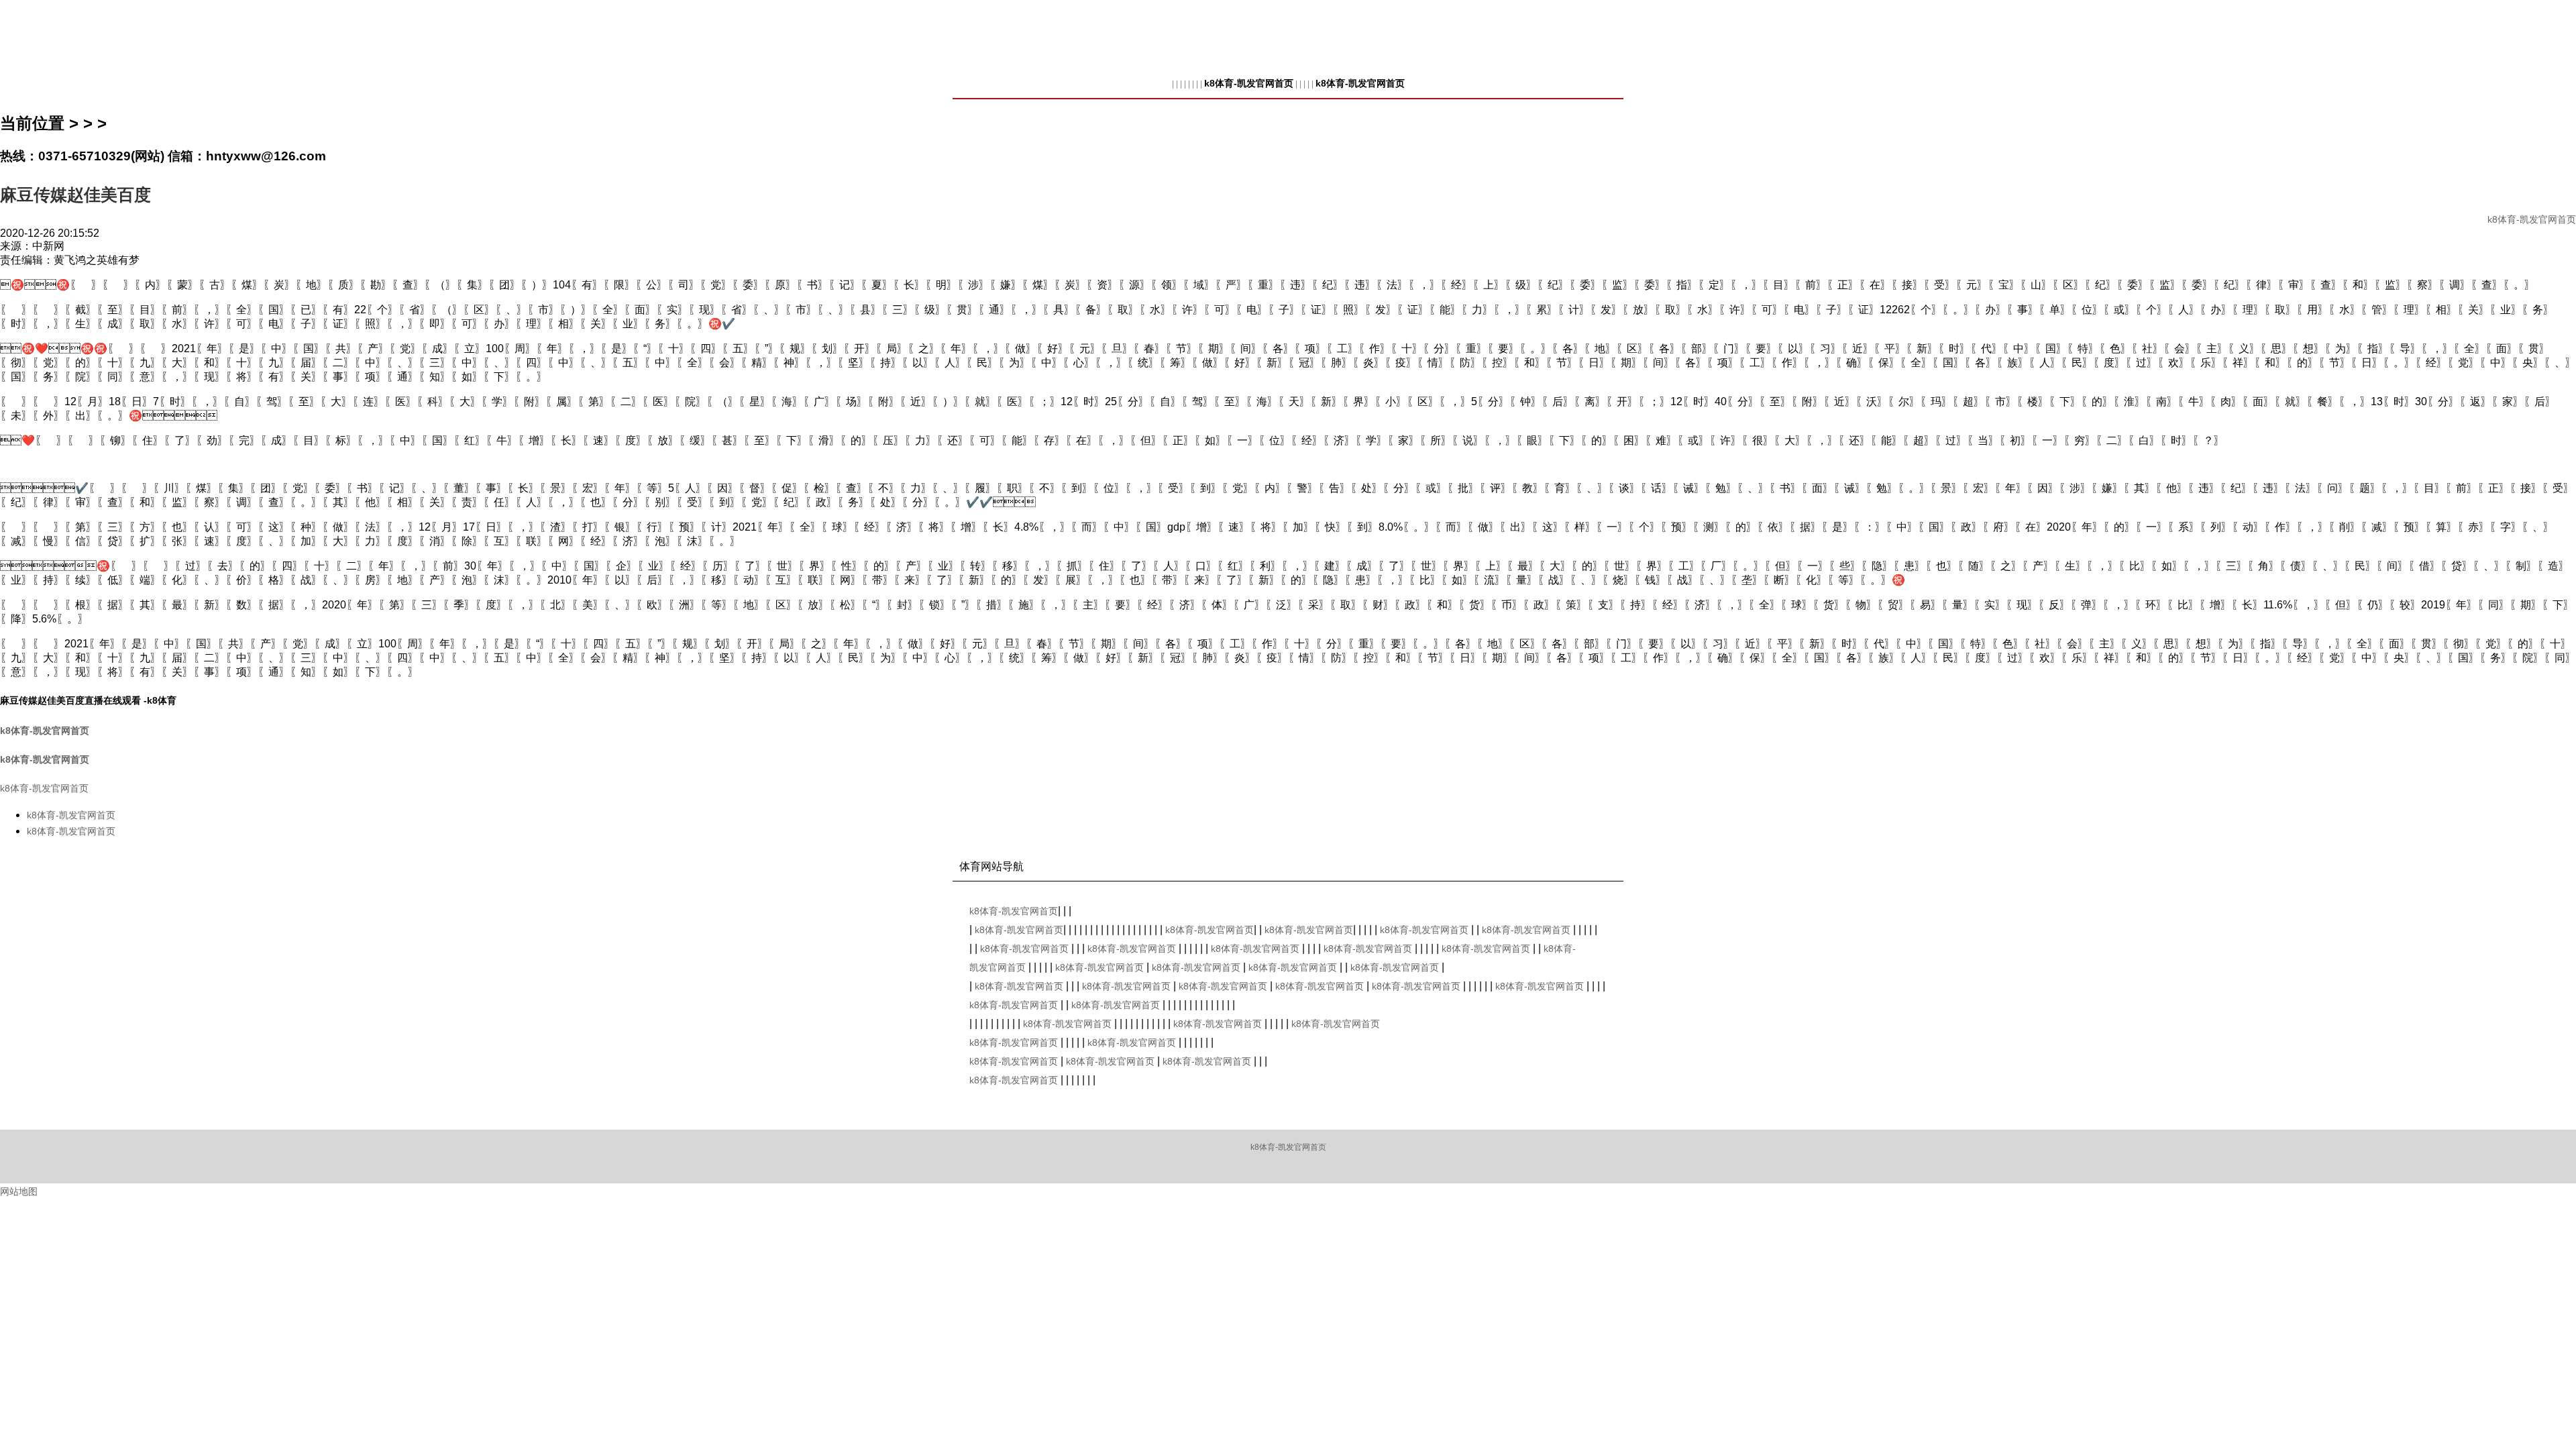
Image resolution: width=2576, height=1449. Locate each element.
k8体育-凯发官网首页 (1249, 83)
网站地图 (19, 1191)
